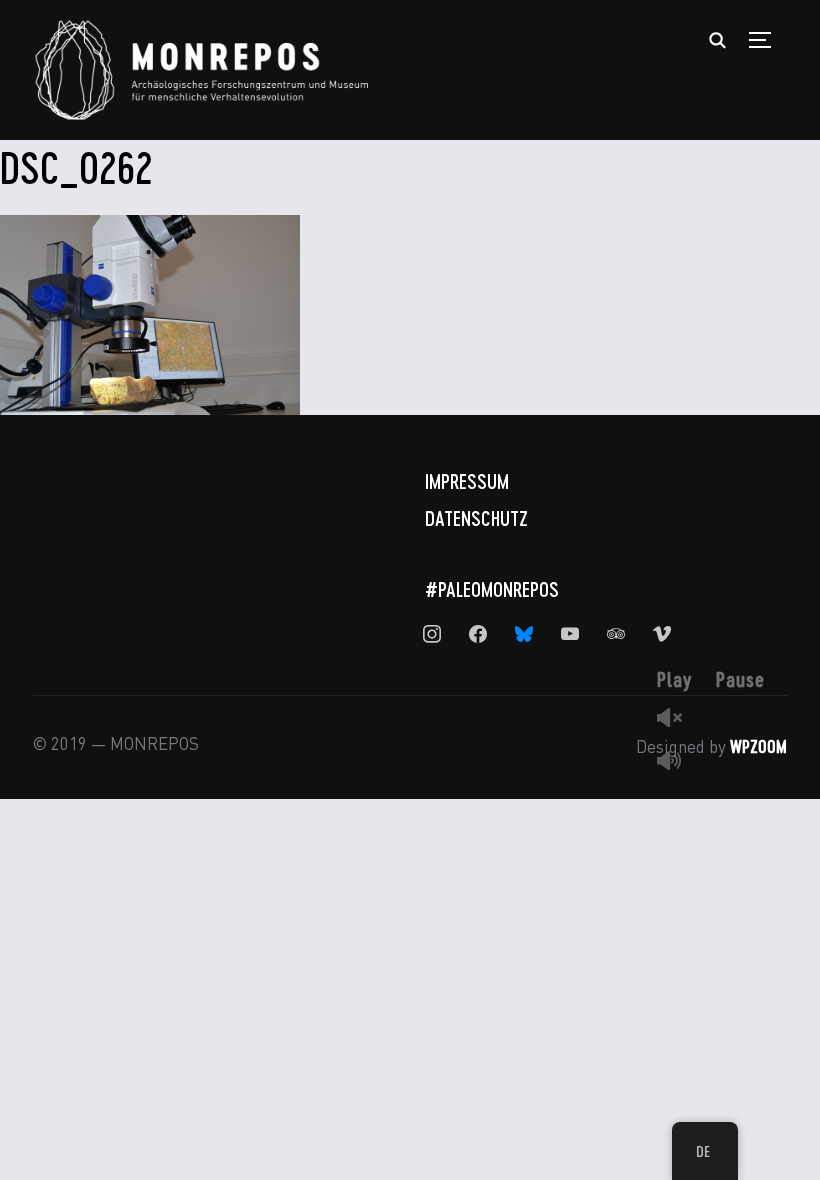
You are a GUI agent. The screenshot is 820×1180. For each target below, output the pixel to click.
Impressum (467, 481)
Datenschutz (476, 518)
